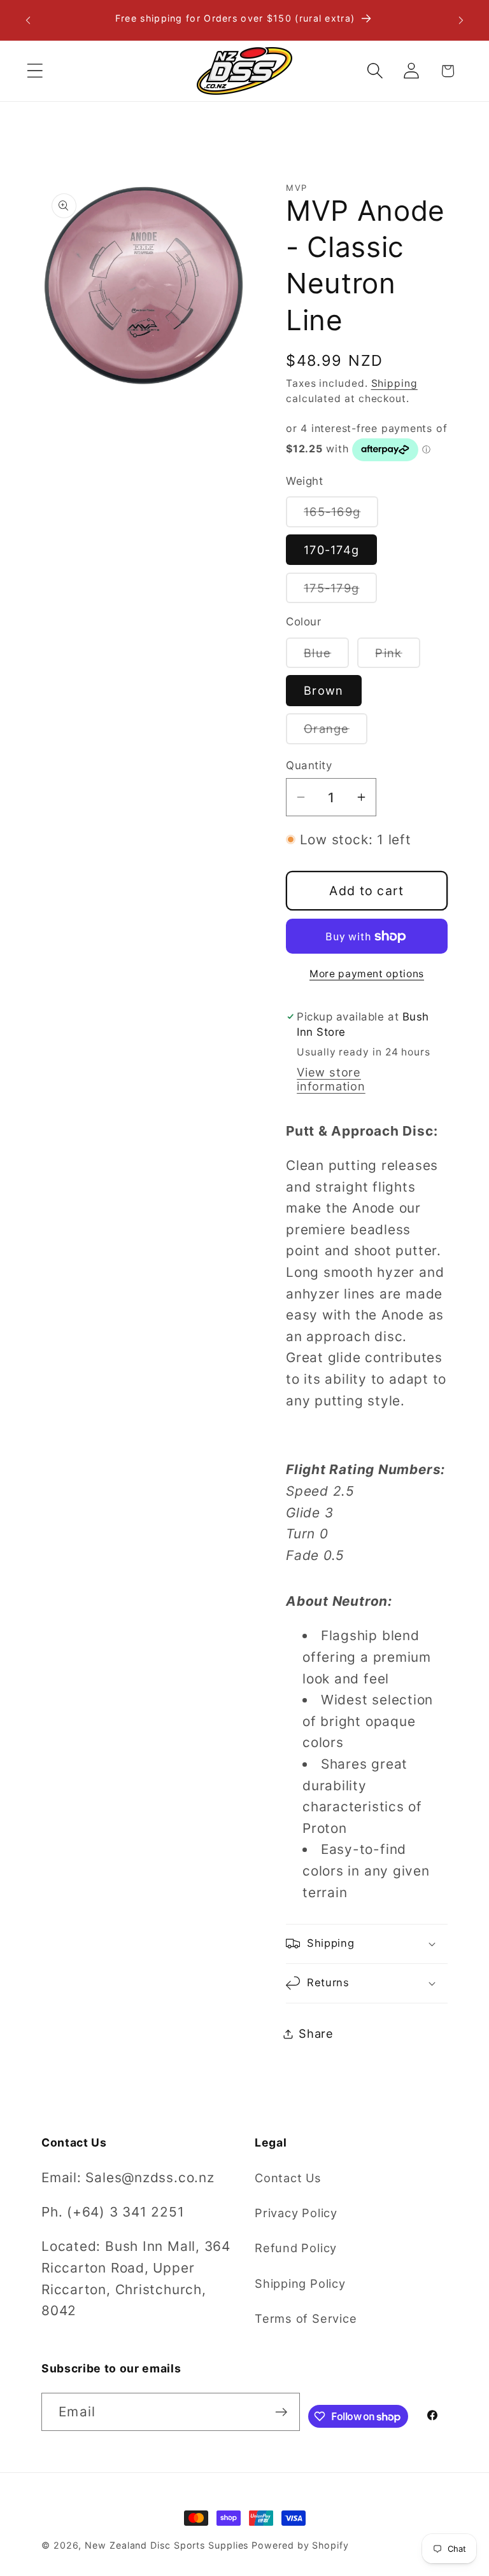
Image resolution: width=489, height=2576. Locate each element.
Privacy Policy (296, 2213)
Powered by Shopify (300, 2545)
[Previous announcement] (28, 20)
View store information (331, 1079)
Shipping (394, 383)
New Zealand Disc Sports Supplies (167, 2545)
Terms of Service (306, 2318)
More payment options (367, 974)
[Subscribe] (281, 2412)
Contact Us (288, 2178)
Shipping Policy (300, 2283)
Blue (326, 657)
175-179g (340, 592)
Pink (397, 657)
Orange (336, 732)
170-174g (331, 550)
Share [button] (316, 2033)
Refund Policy (296, 2248)
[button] (35, 71)
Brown (324, 690)
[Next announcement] (461, 20)
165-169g (341, 515)
